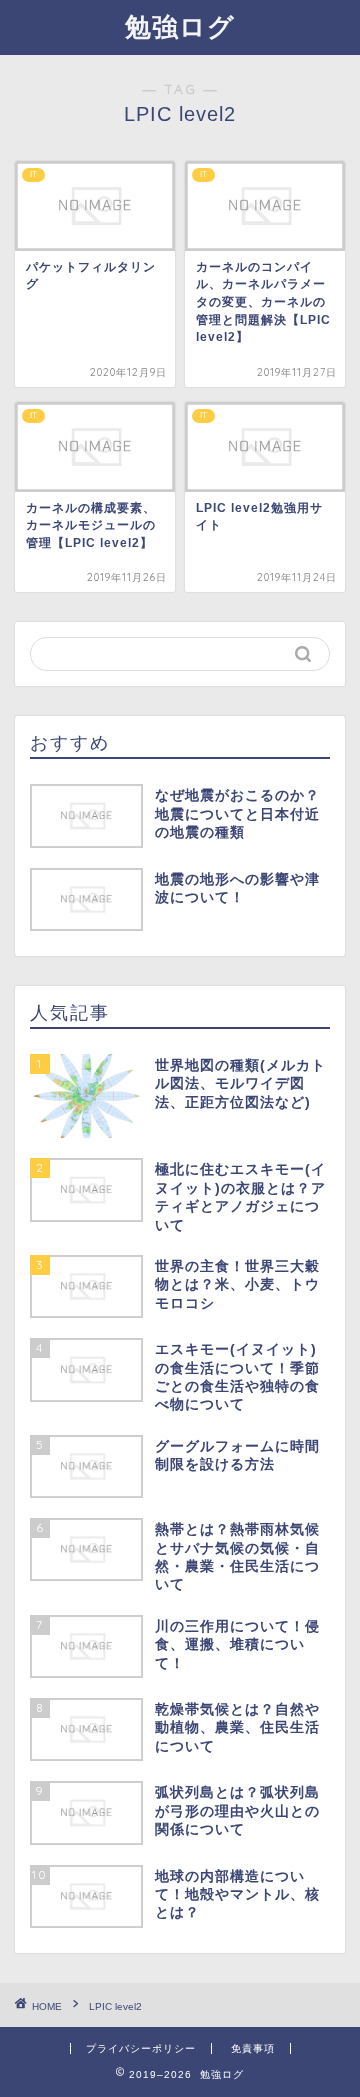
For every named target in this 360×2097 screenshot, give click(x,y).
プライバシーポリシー (141, 2048)
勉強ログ (180, 26)
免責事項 (253, 2048)
